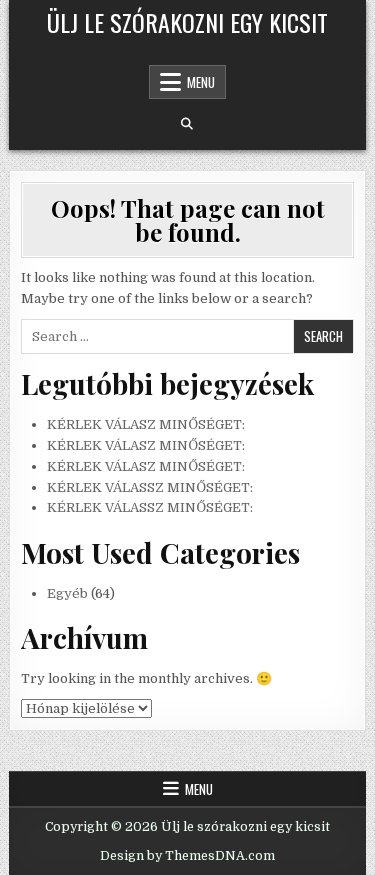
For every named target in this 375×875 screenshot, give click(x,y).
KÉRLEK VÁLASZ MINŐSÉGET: (146, 424)
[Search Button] (187, 124)
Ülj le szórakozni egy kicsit (187, 22)
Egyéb (67, 593)
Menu (201, 82)
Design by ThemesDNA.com (187, 856)
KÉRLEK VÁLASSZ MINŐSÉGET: (150, 487)
